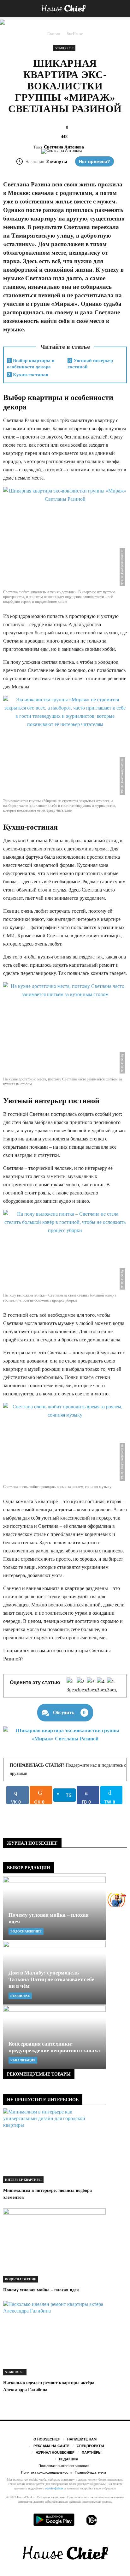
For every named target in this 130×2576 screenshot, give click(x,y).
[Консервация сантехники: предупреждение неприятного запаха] (54, 2037)
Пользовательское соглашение (64, 2466)
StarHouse (64, 48)
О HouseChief (47, 2439)
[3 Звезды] (92, 1686)
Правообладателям (90, 2472)
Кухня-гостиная (28, 375)
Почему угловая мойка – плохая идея (41, 2290)
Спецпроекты (90, 2446)
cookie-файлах (54, 2488)
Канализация (23, 2060)
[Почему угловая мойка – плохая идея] (54, 1908)
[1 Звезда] (72, 1686)
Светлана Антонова (64, 147)
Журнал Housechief (55, 2452)
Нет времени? (95, 161)
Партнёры (92, 2452)
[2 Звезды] (82, 1686)
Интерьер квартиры (23, 2180)
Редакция (69, 2459)
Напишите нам (82, 2439)
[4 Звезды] (102, 1686)
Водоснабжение (26, 1931)
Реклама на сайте (51, 2446)
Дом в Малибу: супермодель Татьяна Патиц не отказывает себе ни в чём (51, 1979)
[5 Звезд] (112, 1686)
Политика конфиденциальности (46, 2472)
